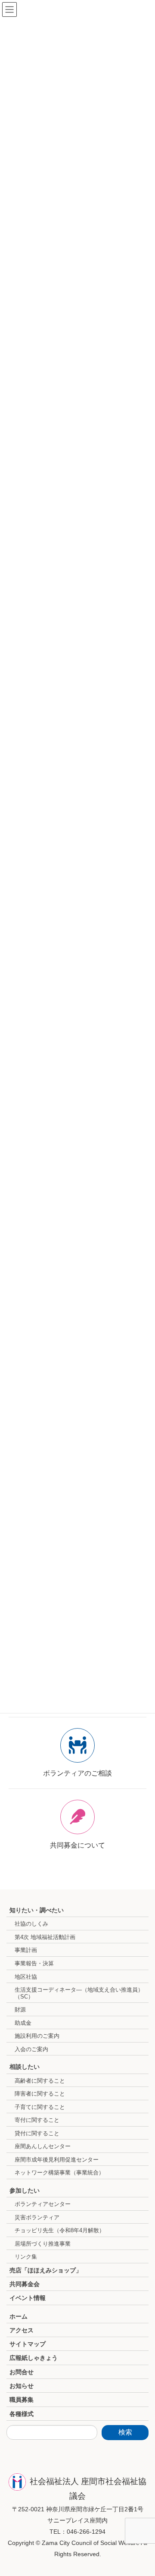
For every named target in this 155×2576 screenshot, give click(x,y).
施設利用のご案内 (37, 2036)
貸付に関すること (37, 2133)
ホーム (19, 2316)
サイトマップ (28, 2344)
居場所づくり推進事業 (43, 2244)
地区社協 (26, 1977)
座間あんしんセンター (43, 2146)
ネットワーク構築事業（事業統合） (59, 2173)
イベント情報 (28, 2298)
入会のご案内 (31, 2049)
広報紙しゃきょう (34, 2358)
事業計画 (26, 1950)
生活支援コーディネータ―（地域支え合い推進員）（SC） (79, 1993)
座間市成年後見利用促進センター (57, 2160)
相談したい (25, 2067)
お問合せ (22, 2372)
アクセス (22, 2330)
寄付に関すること (37, 2120)
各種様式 (22, 2414)
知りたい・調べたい (37, 1910)
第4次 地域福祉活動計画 (45, 1937)
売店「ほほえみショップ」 (46, 2270)
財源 (20, 2010)
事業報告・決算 (34, 1963)
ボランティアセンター (43, 2204)
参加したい (25, 2190)
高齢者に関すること (40, 2081)
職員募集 (22, 2400)
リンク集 (26, 2257)
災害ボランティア (37, 2217)
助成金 (23, 2023)
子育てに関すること (40, 2107)
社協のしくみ (31, 1924)
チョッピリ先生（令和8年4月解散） (60, 2230)
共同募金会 (25, 2284)
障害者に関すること (40, 2094)
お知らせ (22, 2386)
